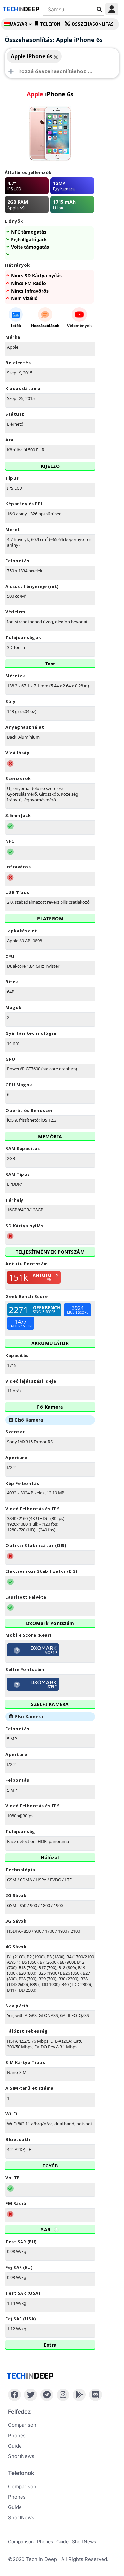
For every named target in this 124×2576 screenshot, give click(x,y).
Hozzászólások (45, 326)
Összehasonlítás (93, 24)
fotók (16, 326)
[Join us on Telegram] (47, 2395)
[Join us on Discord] (95, 2395)
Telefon (50, 24)
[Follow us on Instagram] (63, 2395)
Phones (17, 2435)
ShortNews (21, 2456)
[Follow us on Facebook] (14, 2395)
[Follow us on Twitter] (31, 2395)
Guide (15, 2446)
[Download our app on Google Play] (79, 2395)
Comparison (22, 2425)
